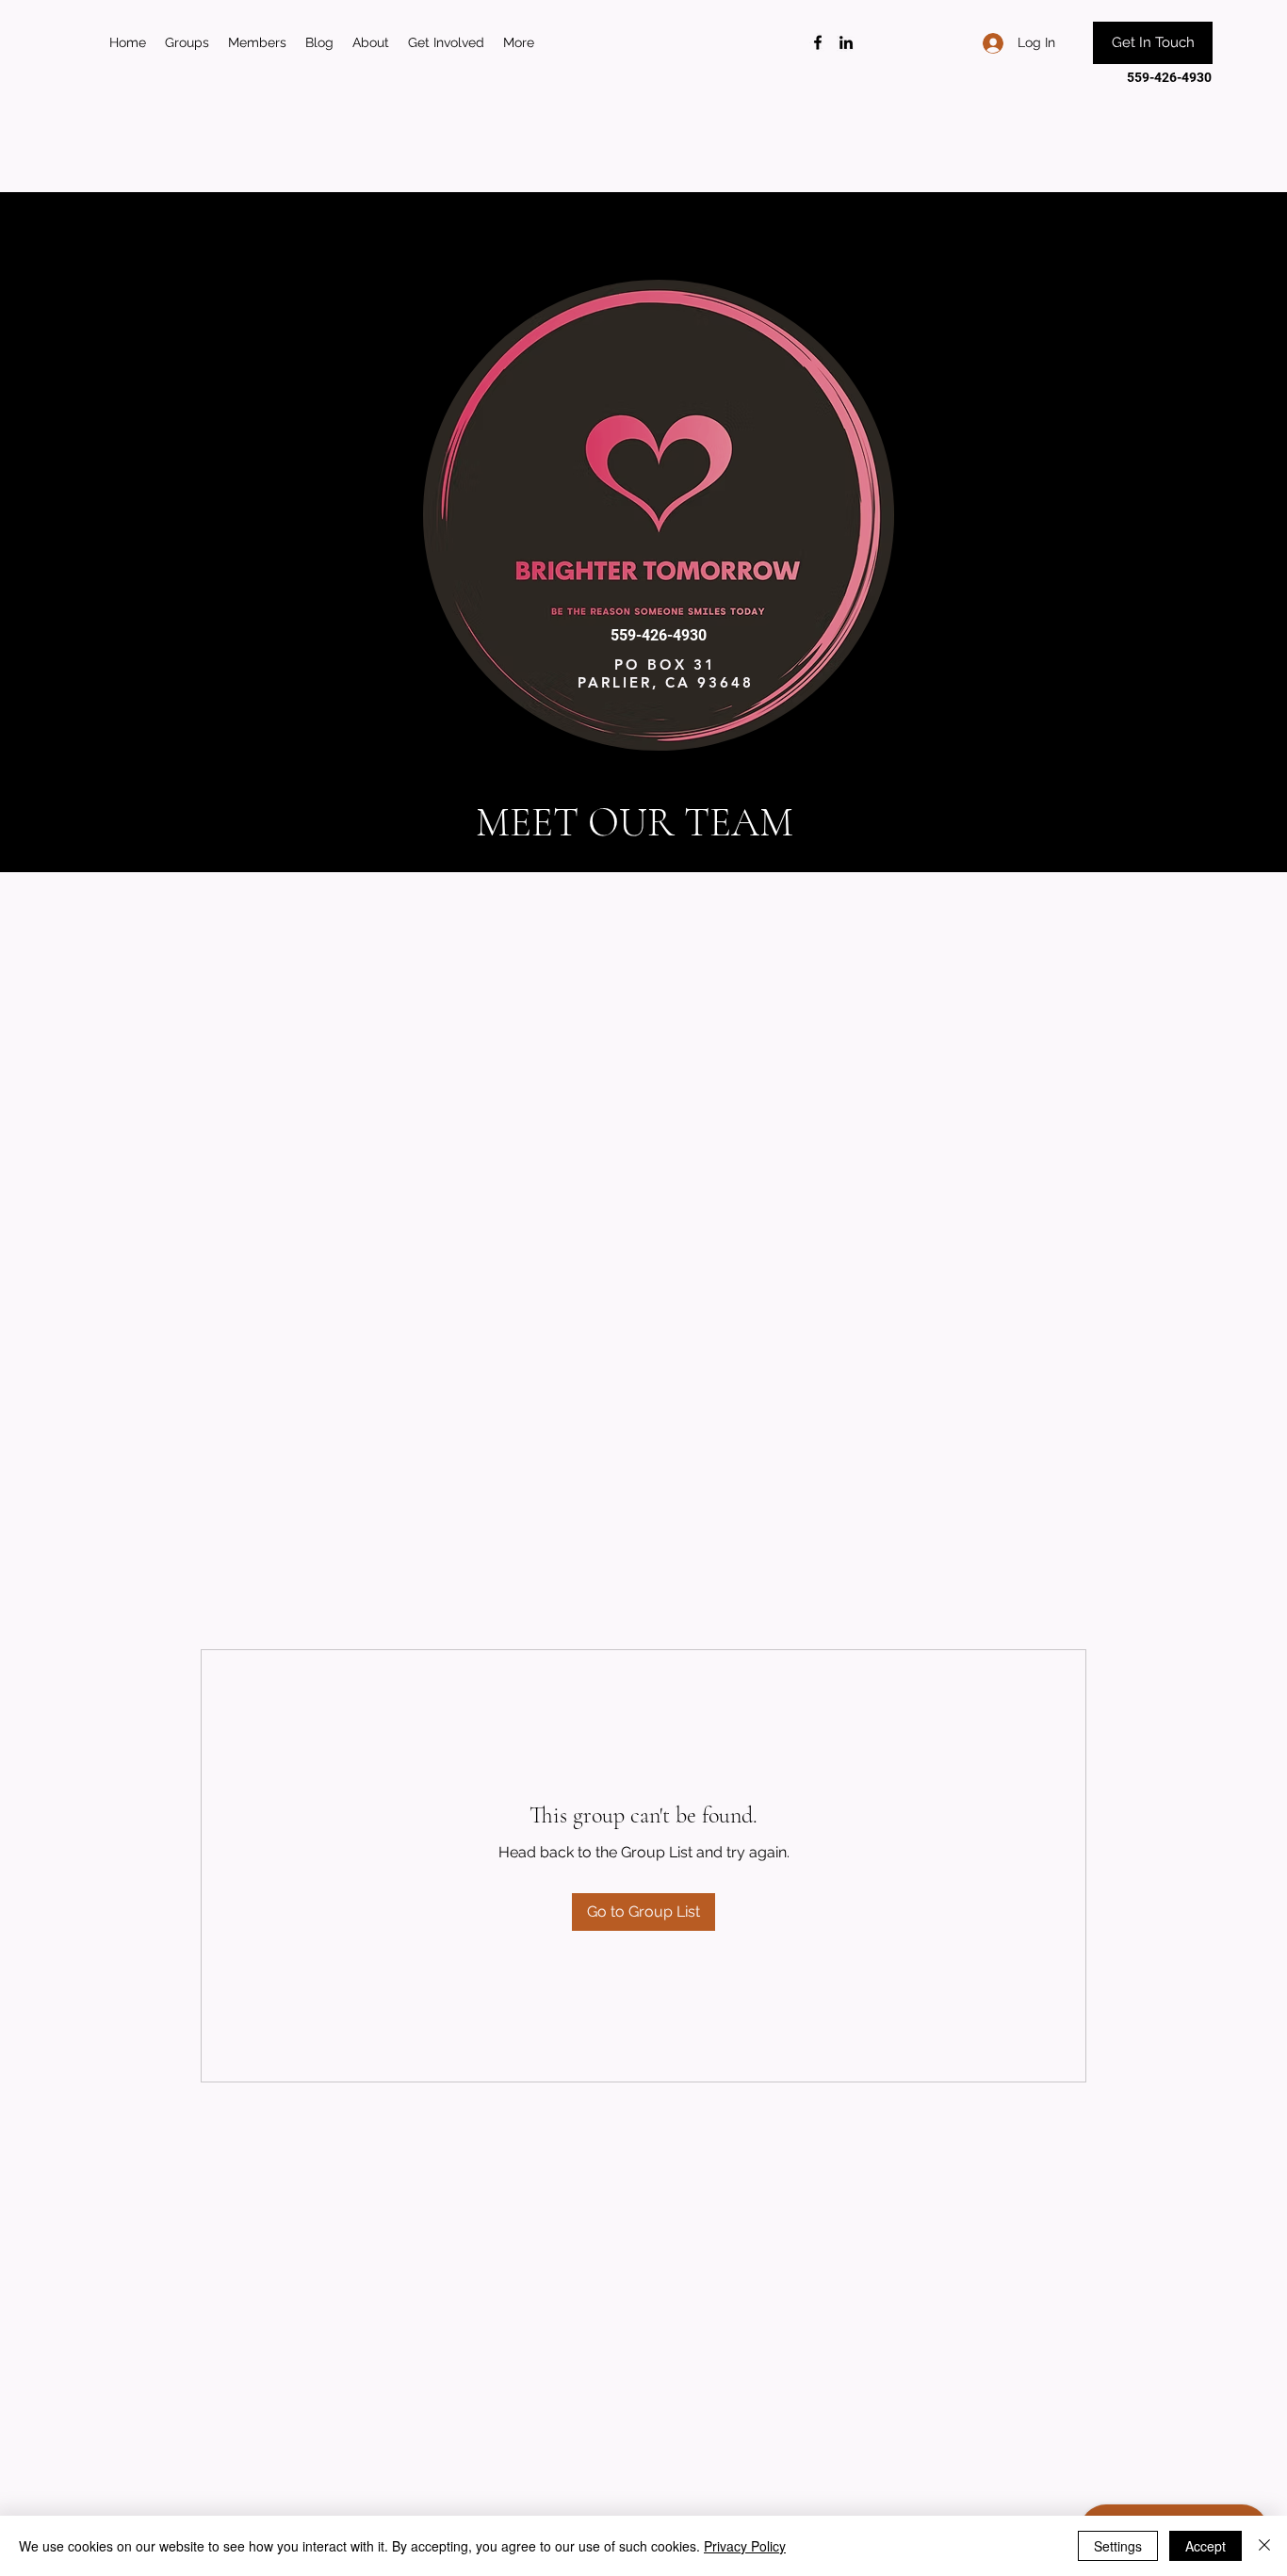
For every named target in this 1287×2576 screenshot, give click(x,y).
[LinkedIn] (846, 42)
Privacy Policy (745, 2546)
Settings (1118, 2546)
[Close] (1264, 2546)
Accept (1206, 2546)
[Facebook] (818, 42)
